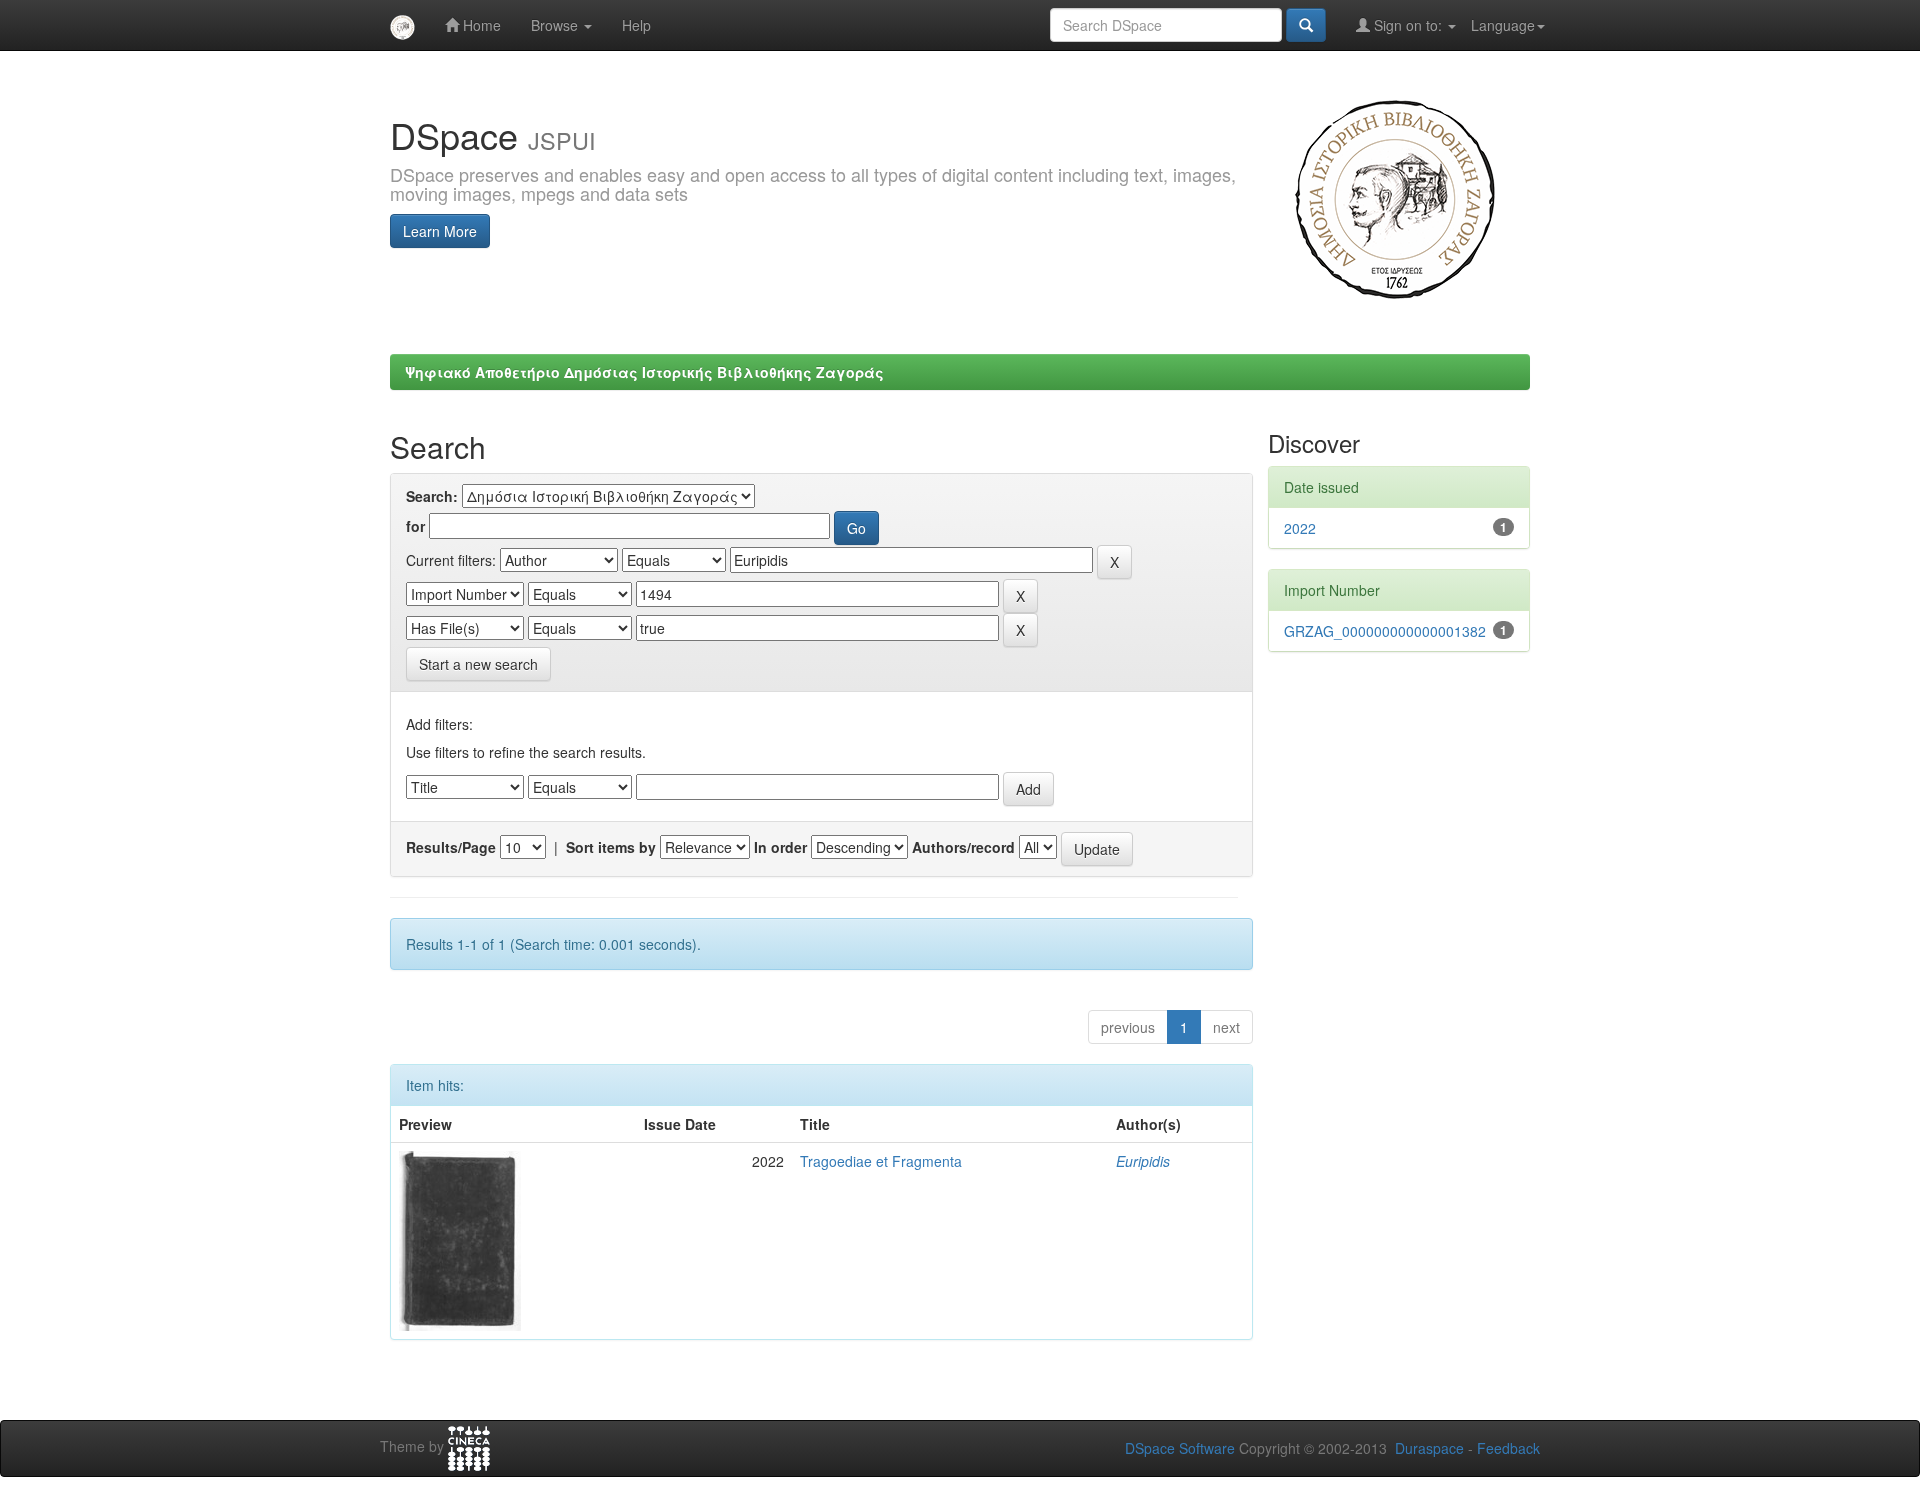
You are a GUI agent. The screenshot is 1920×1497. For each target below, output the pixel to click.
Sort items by (611, 847)
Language (1503, 25)
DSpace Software (1180, 1448)
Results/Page (451, 847)
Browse (556, 25)
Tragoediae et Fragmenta (881, 1161)
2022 (1300, 528)
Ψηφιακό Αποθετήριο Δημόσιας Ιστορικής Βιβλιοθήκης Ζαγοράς (644, 372)
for (415, 526)
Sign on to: (1408, 25)
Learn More (440, 231)
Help (636, 25)
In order (780, 847)
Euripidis (1143, 1161)
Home (480, 25)
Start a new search (478, 664)
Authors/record (963, 847)
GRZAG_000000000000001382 (1385, 631)
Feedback (1508, 1448)
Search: (432, 496)
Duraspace (1429, 1448)
